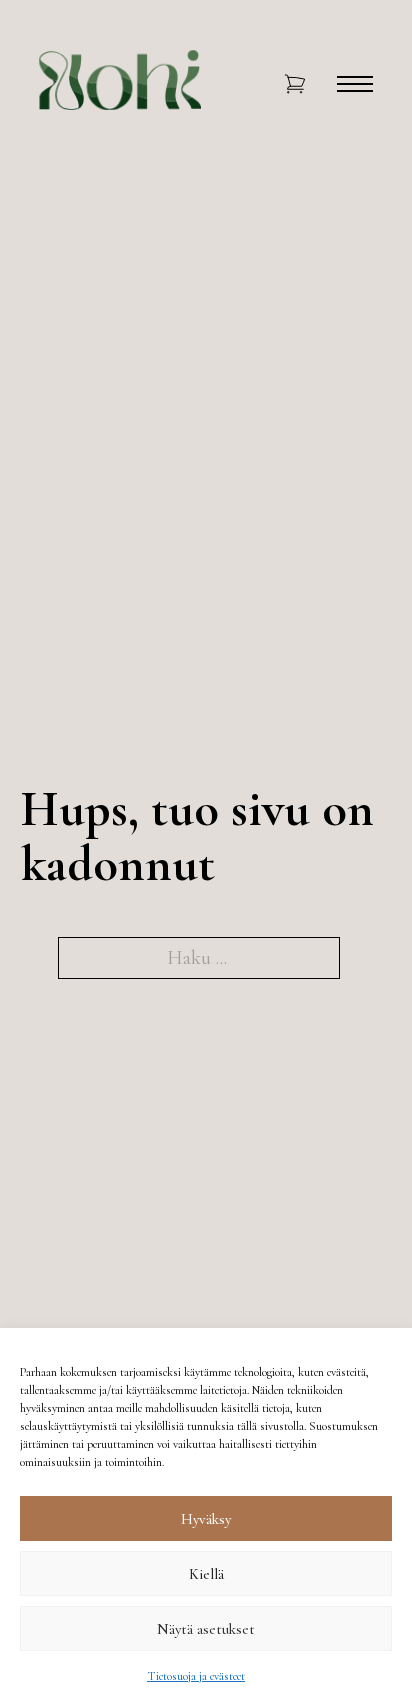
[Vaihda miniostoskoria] (295, 84)
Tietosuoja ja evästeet (196, 1676)
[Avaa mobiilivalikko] (355, 84)
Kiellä (206, 1574)
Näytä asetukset (206, 1629)
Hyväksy (206, 1519)
